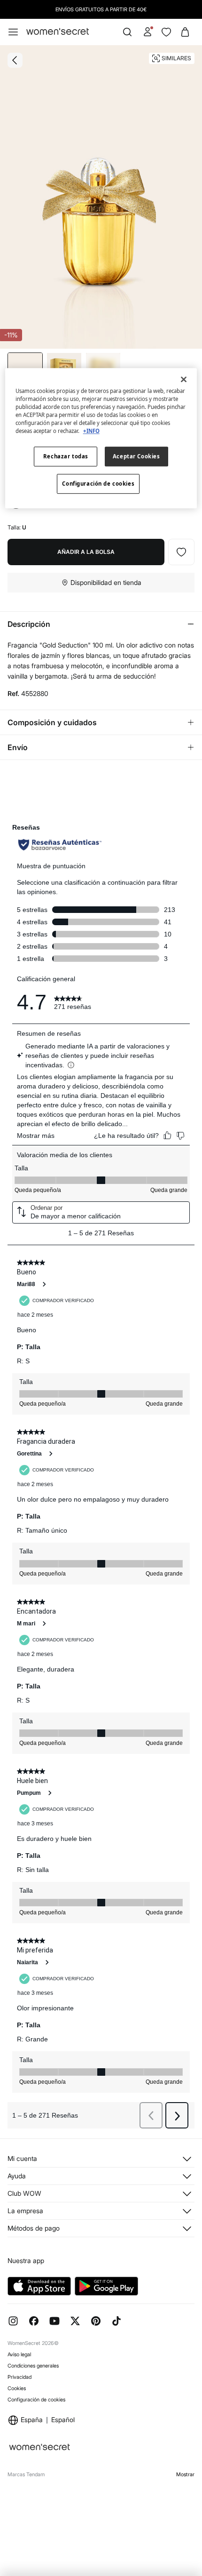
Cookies (17, 2388)
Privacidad (19, 2377)
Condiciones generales (33, 2366)
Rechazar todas (66, 457)
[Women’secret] (58, 32)
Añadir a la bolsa (86, 552)
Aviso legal (19, 2354)
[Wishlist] (166, 32)
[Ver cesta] (185, 32)
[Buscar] (127, 32)
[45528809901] (181, 552)
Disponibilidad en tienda (106, 582)
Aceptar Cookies (136, 457)
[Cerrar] (184, 379)
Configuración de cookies (36, 2400)
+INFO (91, 431)
